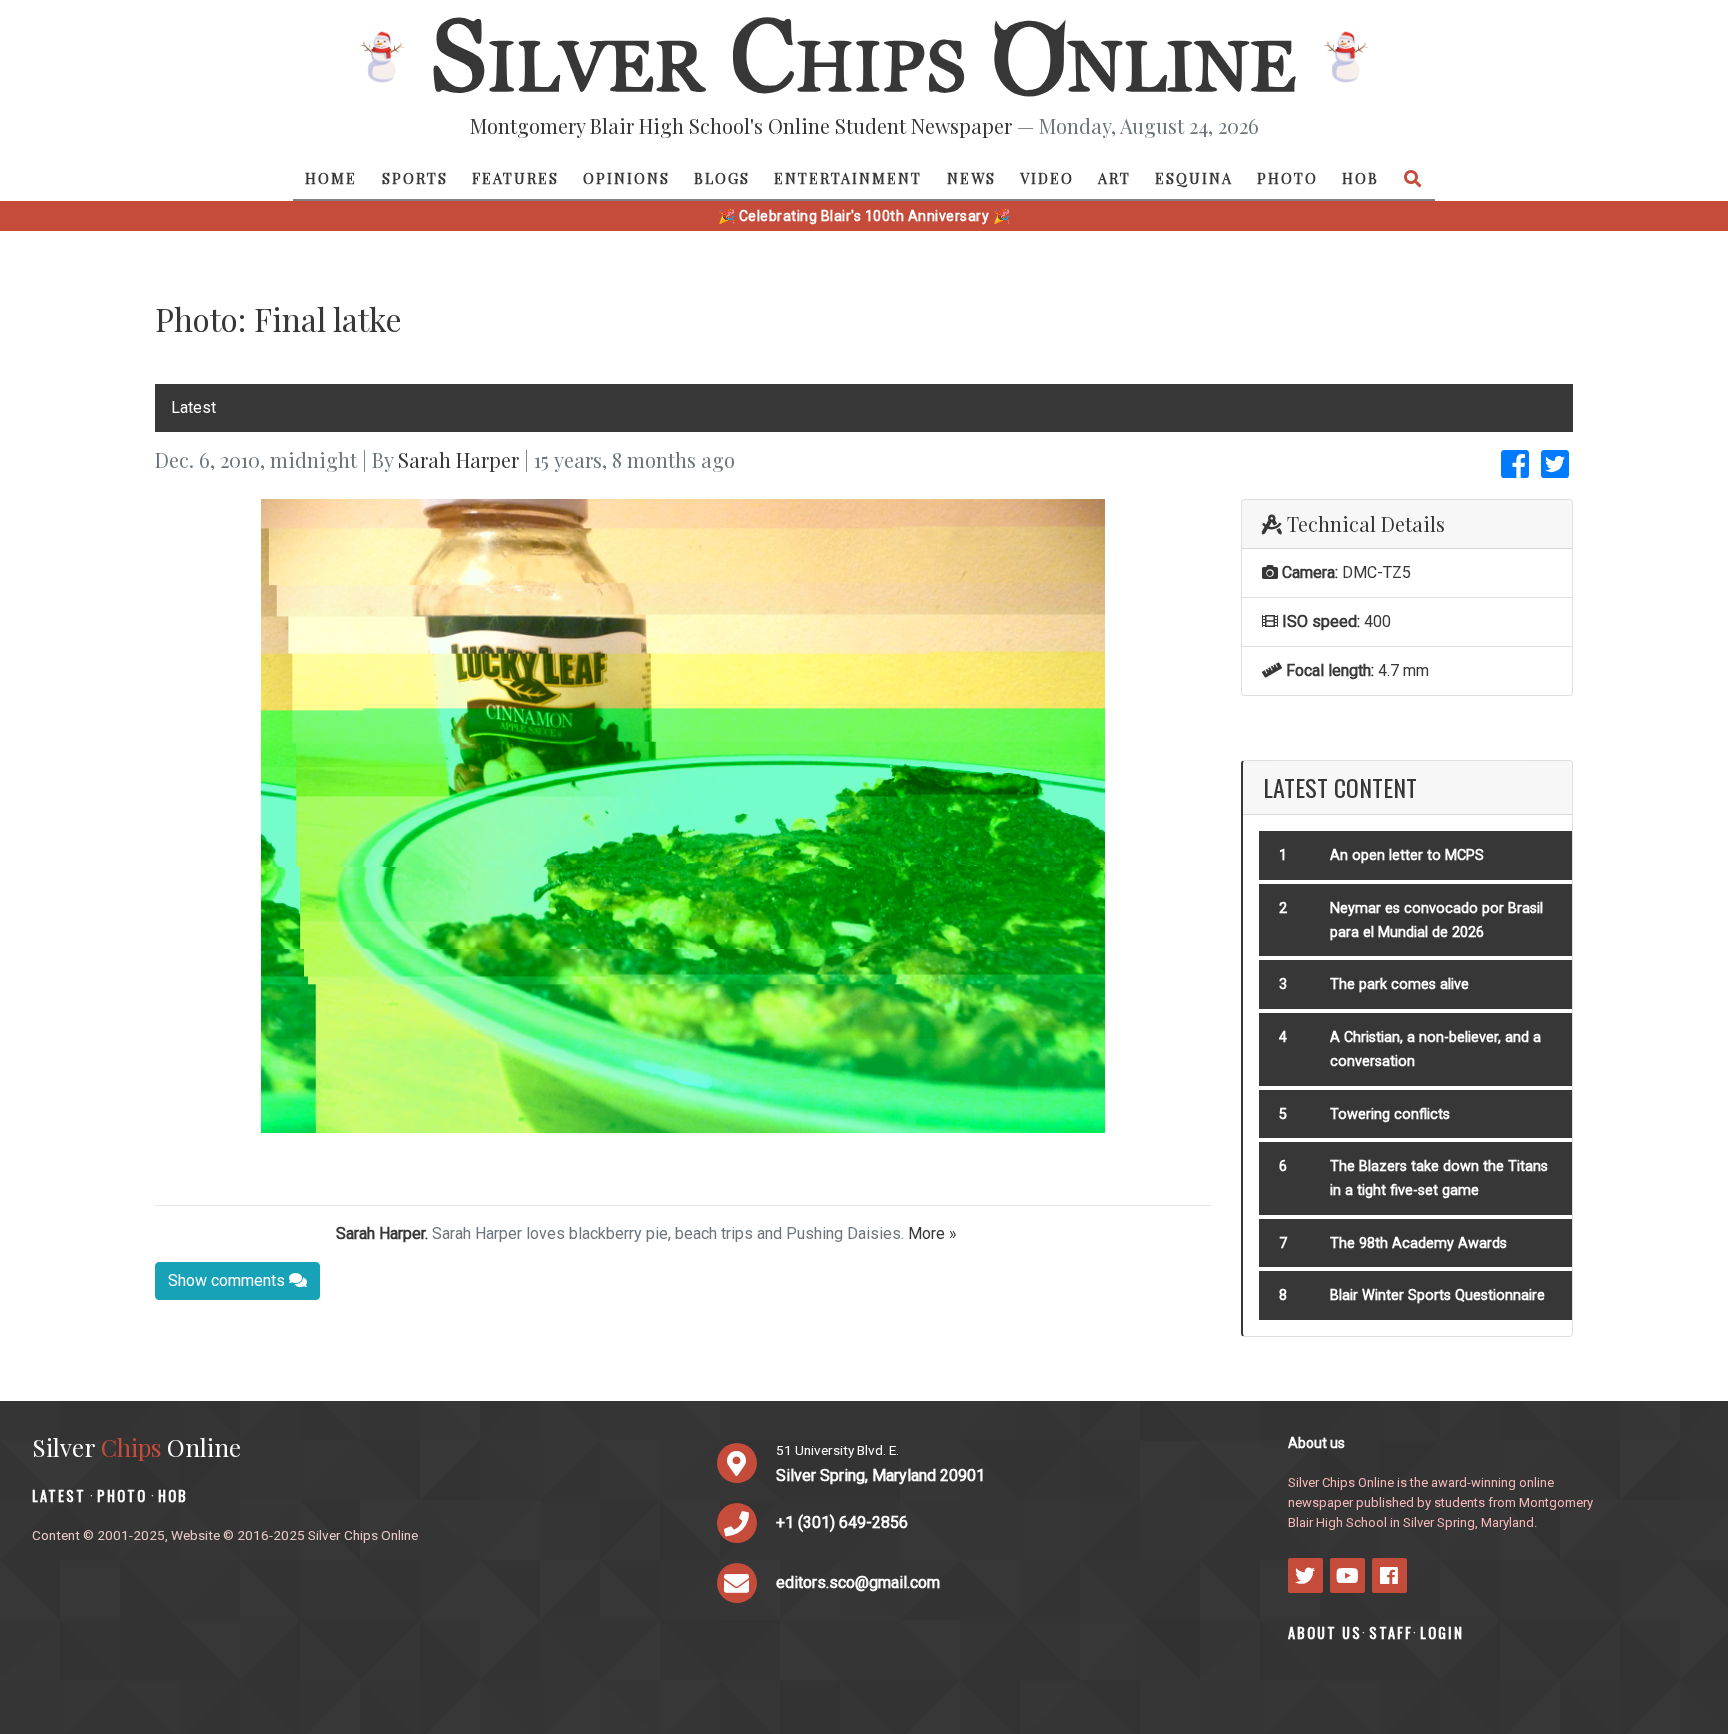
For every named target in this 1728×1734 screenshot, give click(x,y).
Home (331, 178)
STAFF (1391, 1632)
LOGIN (1442, 1632)
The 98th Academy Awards (1418, 1243)
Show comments (228, 1280)
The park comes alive (1399, 984)
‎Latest (193, 407)
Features (515, 178)
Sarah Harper (458, 459)
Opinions (626, 178)
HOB (1360, 178)
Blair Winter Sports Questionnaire (1437, 1295)
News (971, 178)
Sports (415, 178)
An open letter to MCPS (1407, 855)
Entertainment (848, 178)
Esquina (1194, 178)
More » (932, 1233)
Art (1114, 178)
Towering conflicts (1390, 1114)
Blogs (722, 178)
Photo (1287, 178)
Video (1047, 178)
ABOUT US (1325, 1632)
